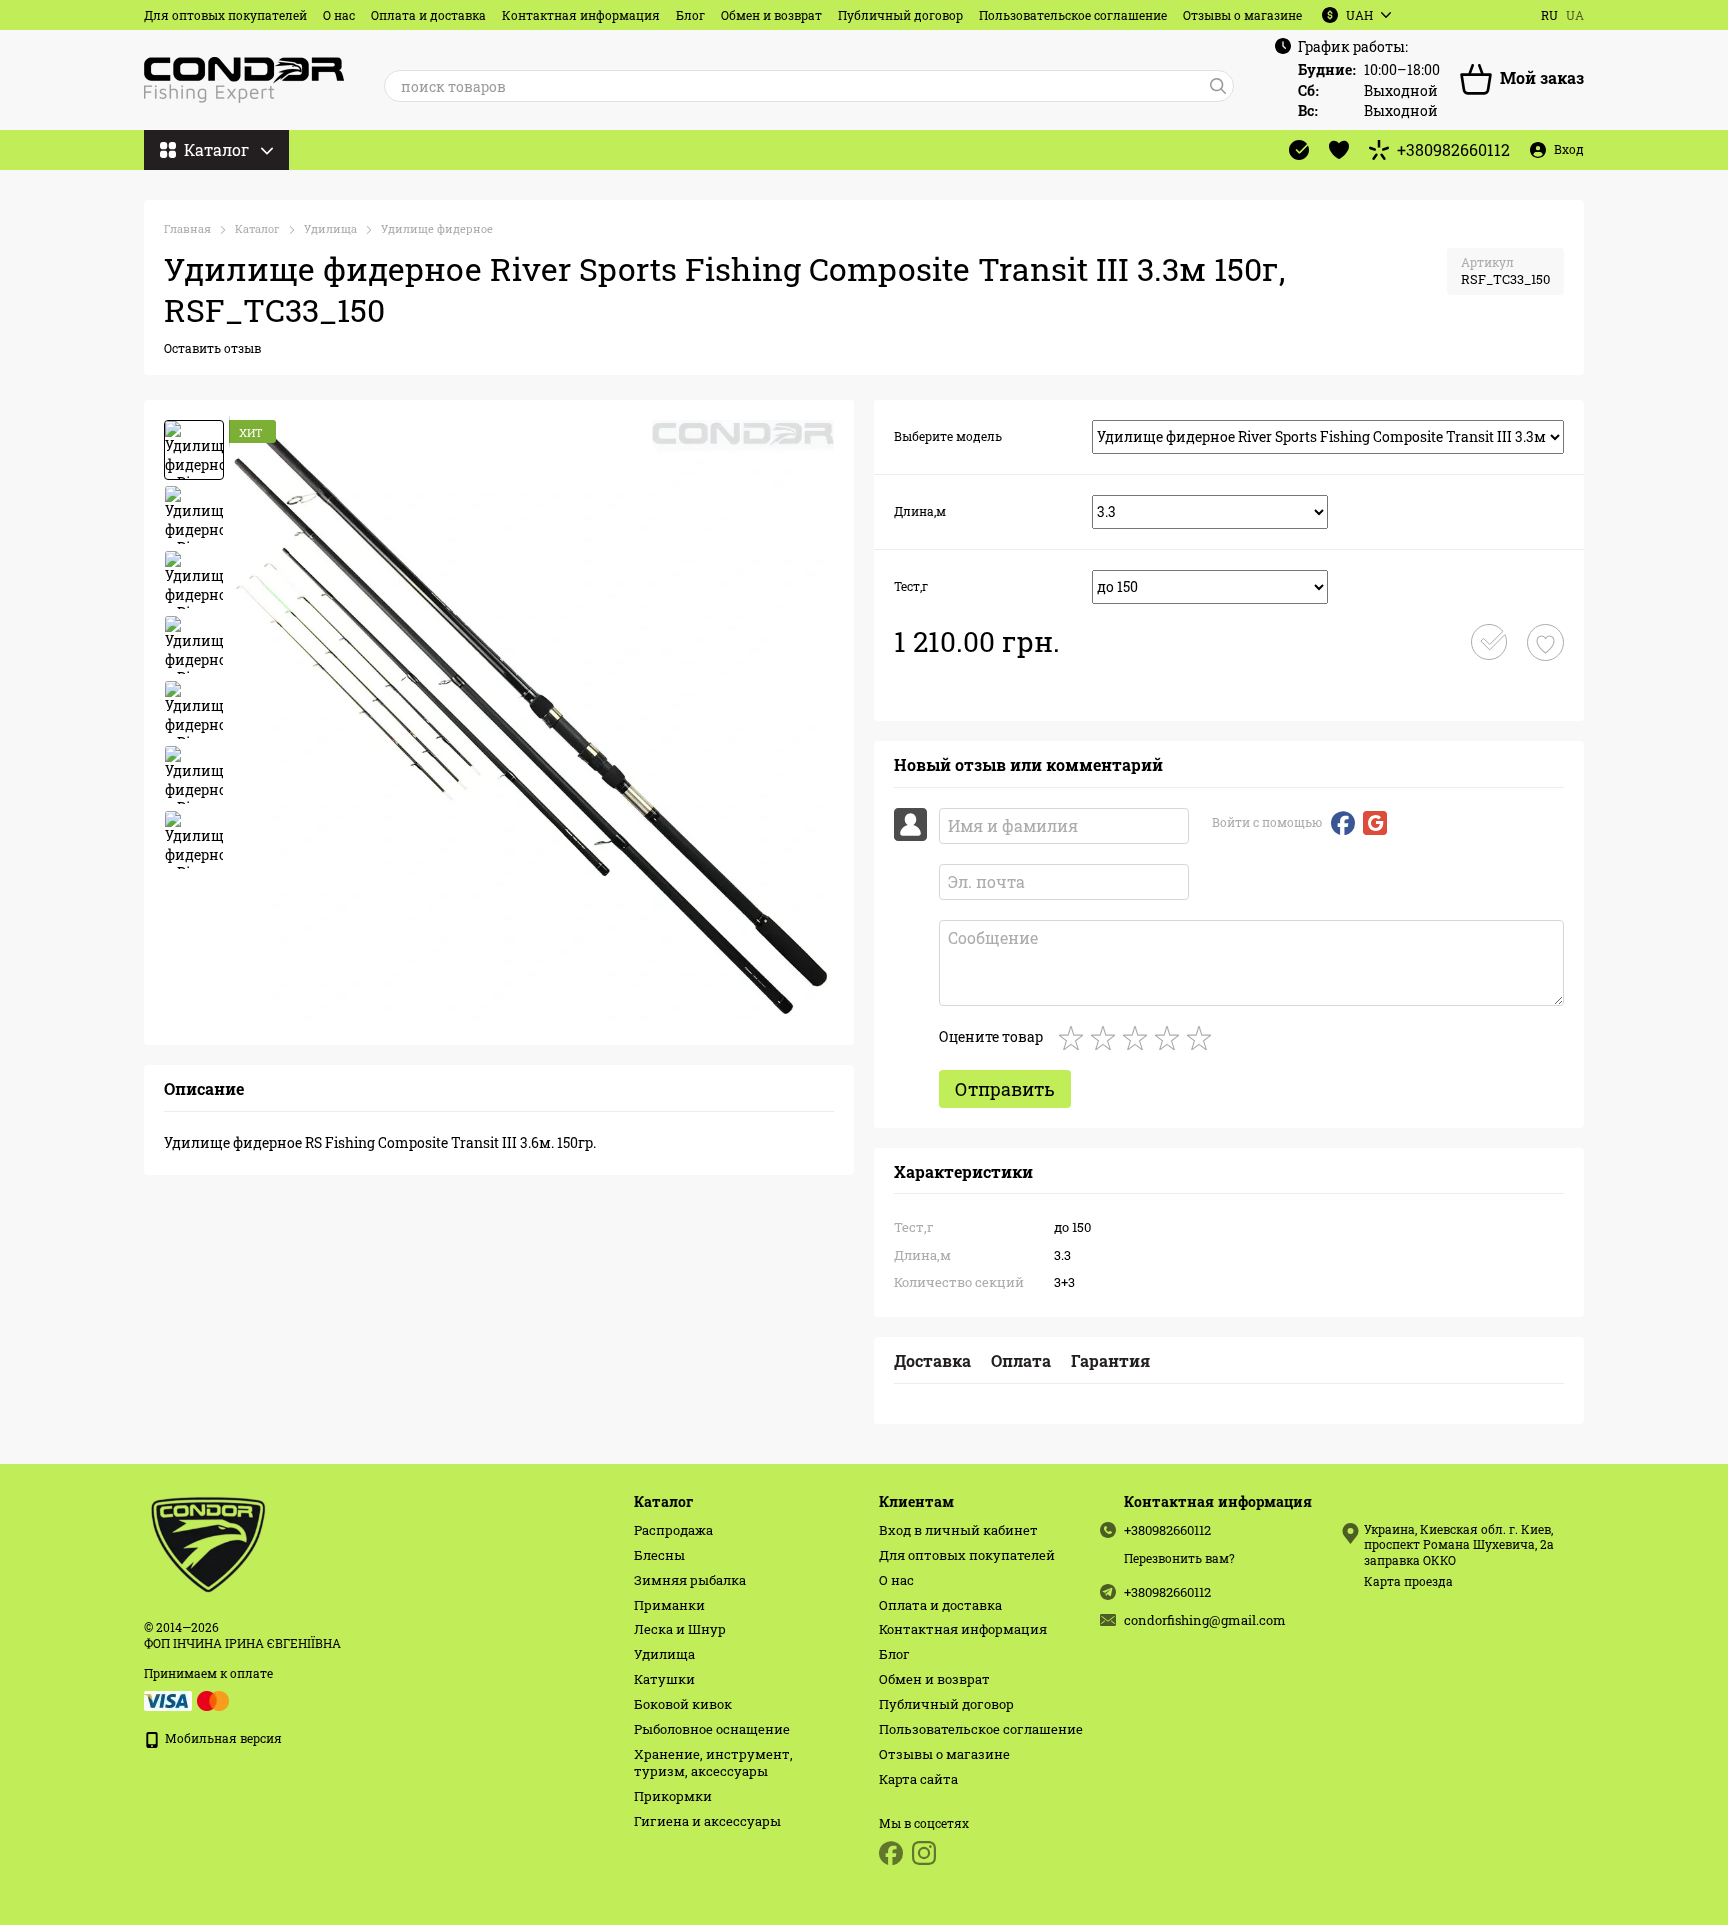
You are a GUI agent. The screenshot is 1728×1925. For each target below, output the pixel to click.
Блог (690, 15)
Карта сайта (918, 1779)
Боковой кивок (683, 1704)
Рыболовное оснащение (712, 1729)
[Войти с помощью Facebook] (1343, 823)
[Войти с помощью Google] (1375, 823)
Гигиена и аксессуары (707, 1821)
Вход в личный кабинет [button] (958, 1530)
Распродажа (673, 1530)
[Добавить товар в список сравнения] (1489, 642)
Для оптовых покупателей (225, 15)
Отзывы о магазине (1242, 15)
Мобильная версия (222, 1738)
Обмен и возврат (771, 15)
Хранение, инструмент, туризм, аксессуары (713, 1762)
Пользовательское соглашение (1073, 15)
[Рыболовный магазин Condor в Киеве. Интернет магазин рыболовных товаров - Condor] (209, 1542)
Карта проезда (1408, 1581)
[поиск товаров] (1218, 86)
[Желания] (1339, 150)
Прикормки (673, 1796)
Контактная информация (581, 15)
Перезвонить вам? (1179, 1558)
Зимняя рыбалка (690, 1580)
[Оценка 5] (1203, 1038)
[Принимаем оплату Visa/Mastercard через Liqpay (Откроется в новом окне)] (188, 1699)
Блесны (659, 1555)
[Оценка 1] (1075, 1038)
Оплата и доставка (428, 15)
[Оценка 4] (1171, 1038)
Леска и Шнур (680, 1629)
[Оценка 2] (1107, 1038)
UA (1575, 15)
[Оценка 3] (1139, 1038)
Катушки (664, 1679)
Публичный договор (900, 15)
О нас (339, 15)
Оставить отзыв (212, 348)
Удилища (664, 1654)
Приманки (669, 1605)
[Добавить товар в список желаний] (1545, 642)
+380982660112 (1453, 150)
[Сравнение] (1299, 150)
